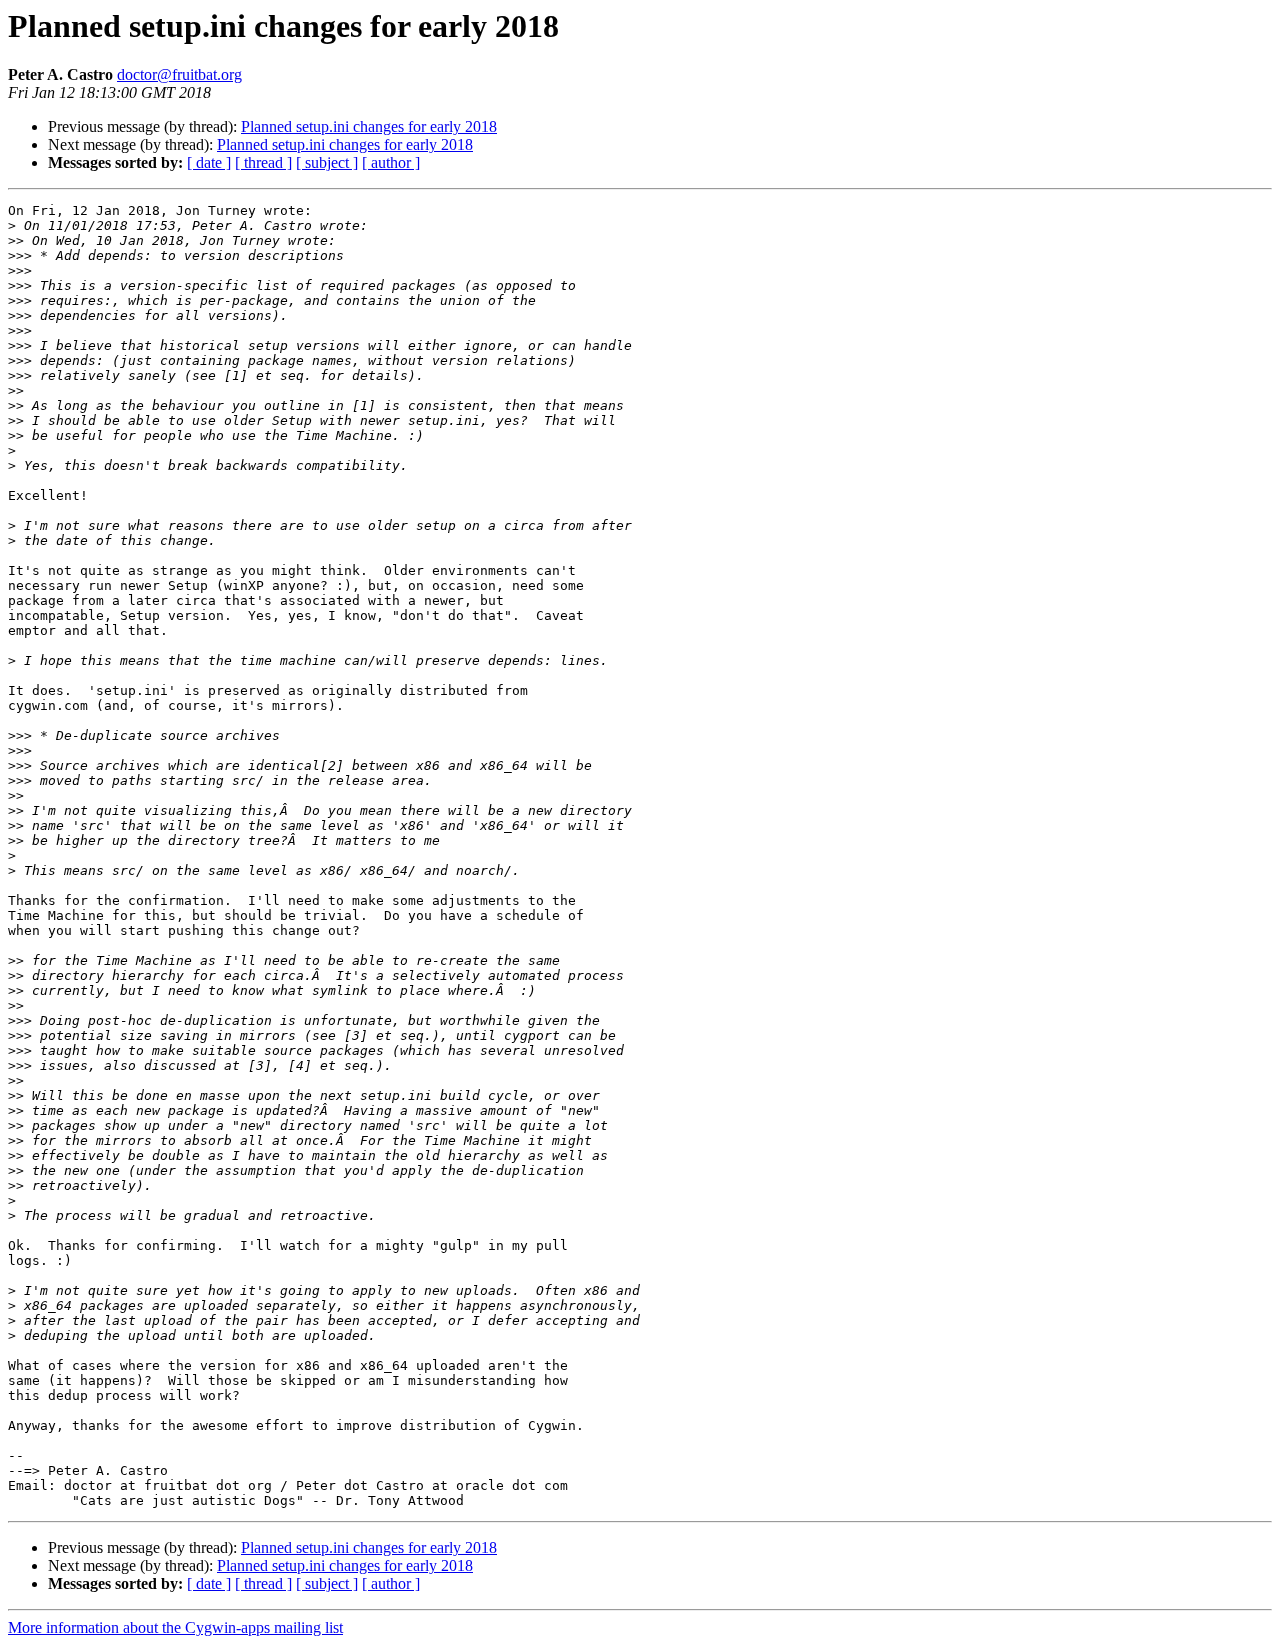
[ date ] (209, 162)
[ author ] (391, 162)
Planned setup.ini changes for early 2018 (369, 126)
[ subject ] (327, 162)
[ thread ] (263, 162)
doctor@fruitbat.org (179, 74)
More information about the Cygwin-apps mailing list (175, 1627)
